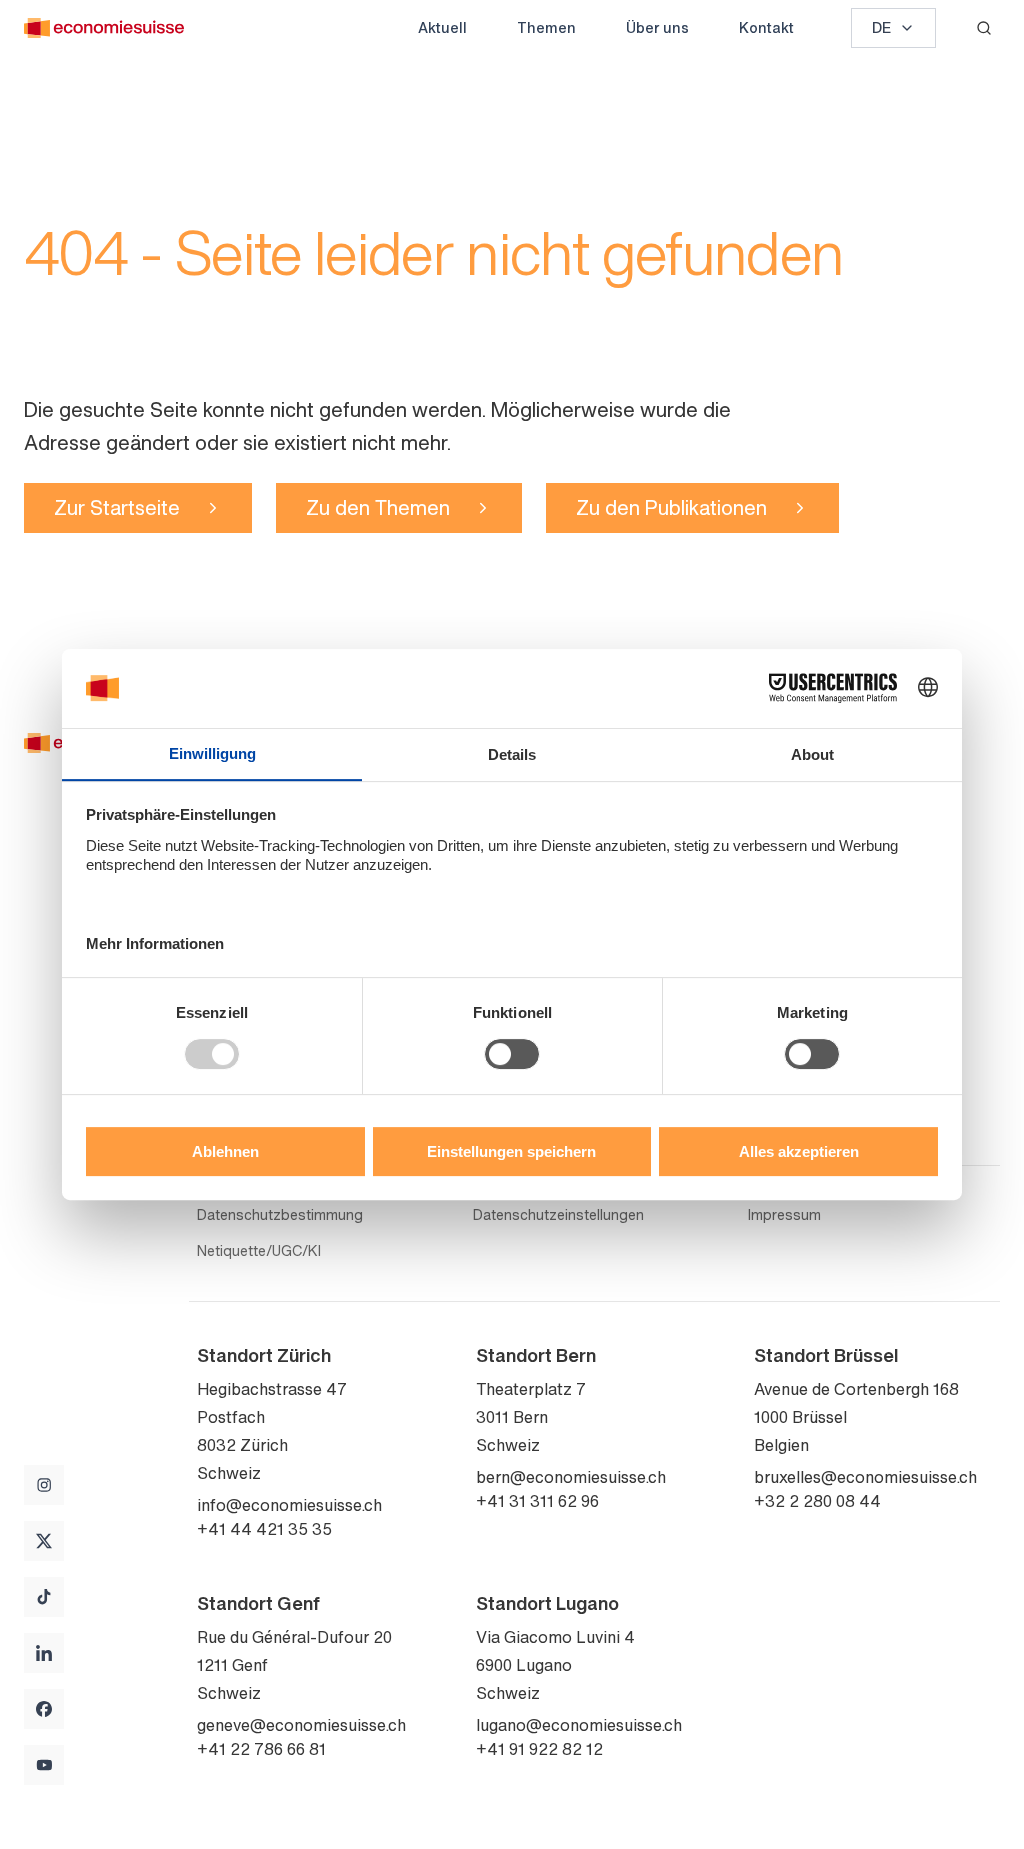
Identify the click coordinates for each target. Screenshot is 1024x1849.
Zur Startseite (117, 507)
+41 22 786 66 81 (261, 1749)
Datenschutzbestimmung (280, 1215)
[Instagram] (44, 1485)
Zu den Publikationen (671, 507)
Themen (546, 27)
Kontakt (766, 27)
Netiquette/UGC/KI (259, 1251)
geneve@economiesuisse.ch (301, 1725)
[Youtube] (44, 1765)
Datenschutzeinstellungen (558, 1215)
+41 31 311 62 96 (537, 1501)
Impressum (784, 1215)
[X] (44, 1541)
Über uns (657, 27)
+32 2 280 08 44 (817, 1501)
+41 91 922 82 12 (539, 1749)
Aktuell (442, 27)
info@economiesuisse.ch (289, 1505)
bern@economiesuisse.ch (571, 1477)
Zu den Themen (378, 507)
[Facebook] (44, 1709)
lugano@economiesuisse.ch (579, 1725)
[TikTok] (44, 1597)
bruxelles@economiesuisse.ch (865, 1477)
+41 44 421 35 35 (264, 1529)
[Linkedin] (44, 1653)
